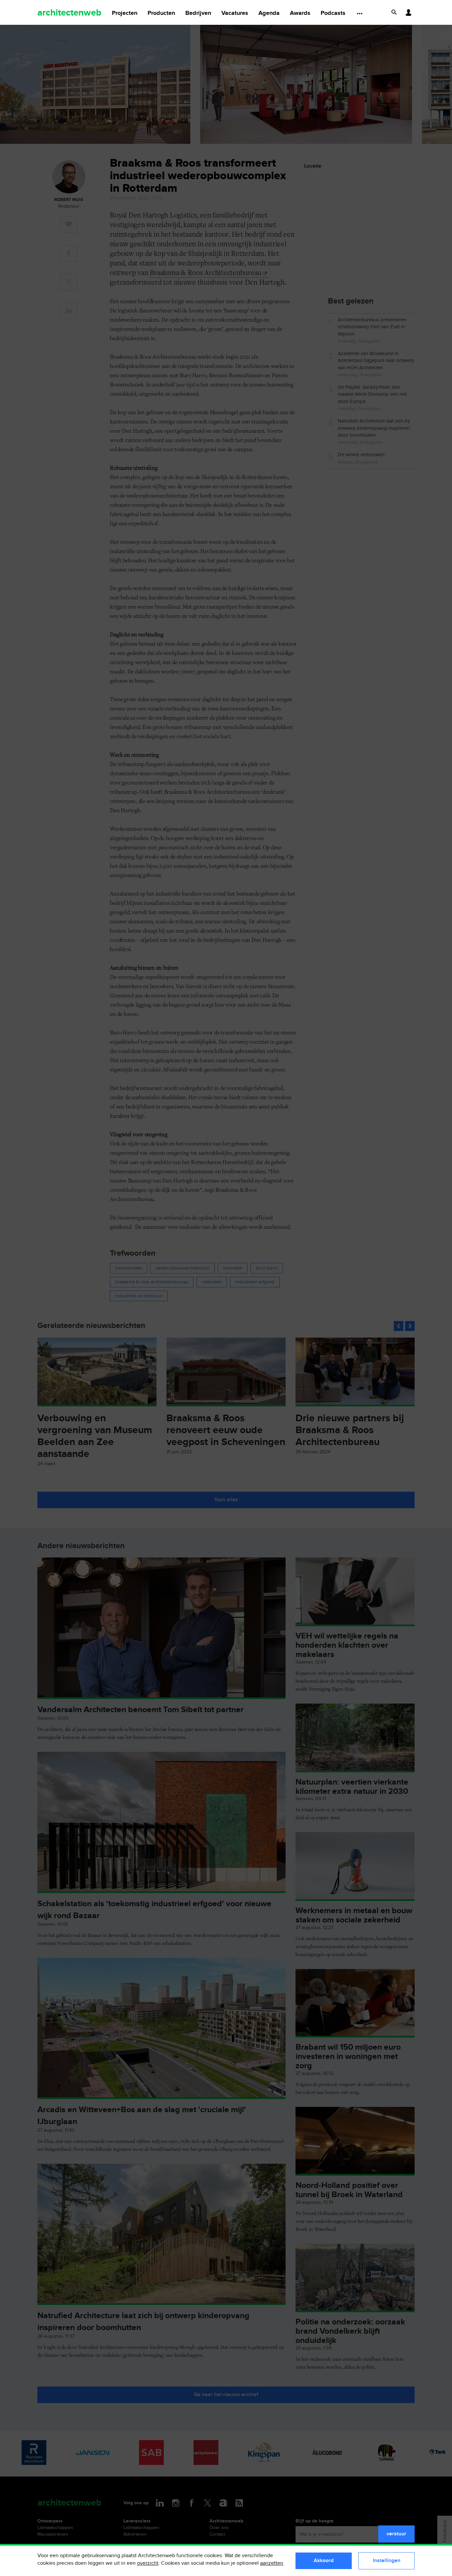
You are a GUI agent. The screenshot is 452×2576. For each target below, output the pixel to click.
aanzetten (272, 2563)
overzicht (148, 2563)
